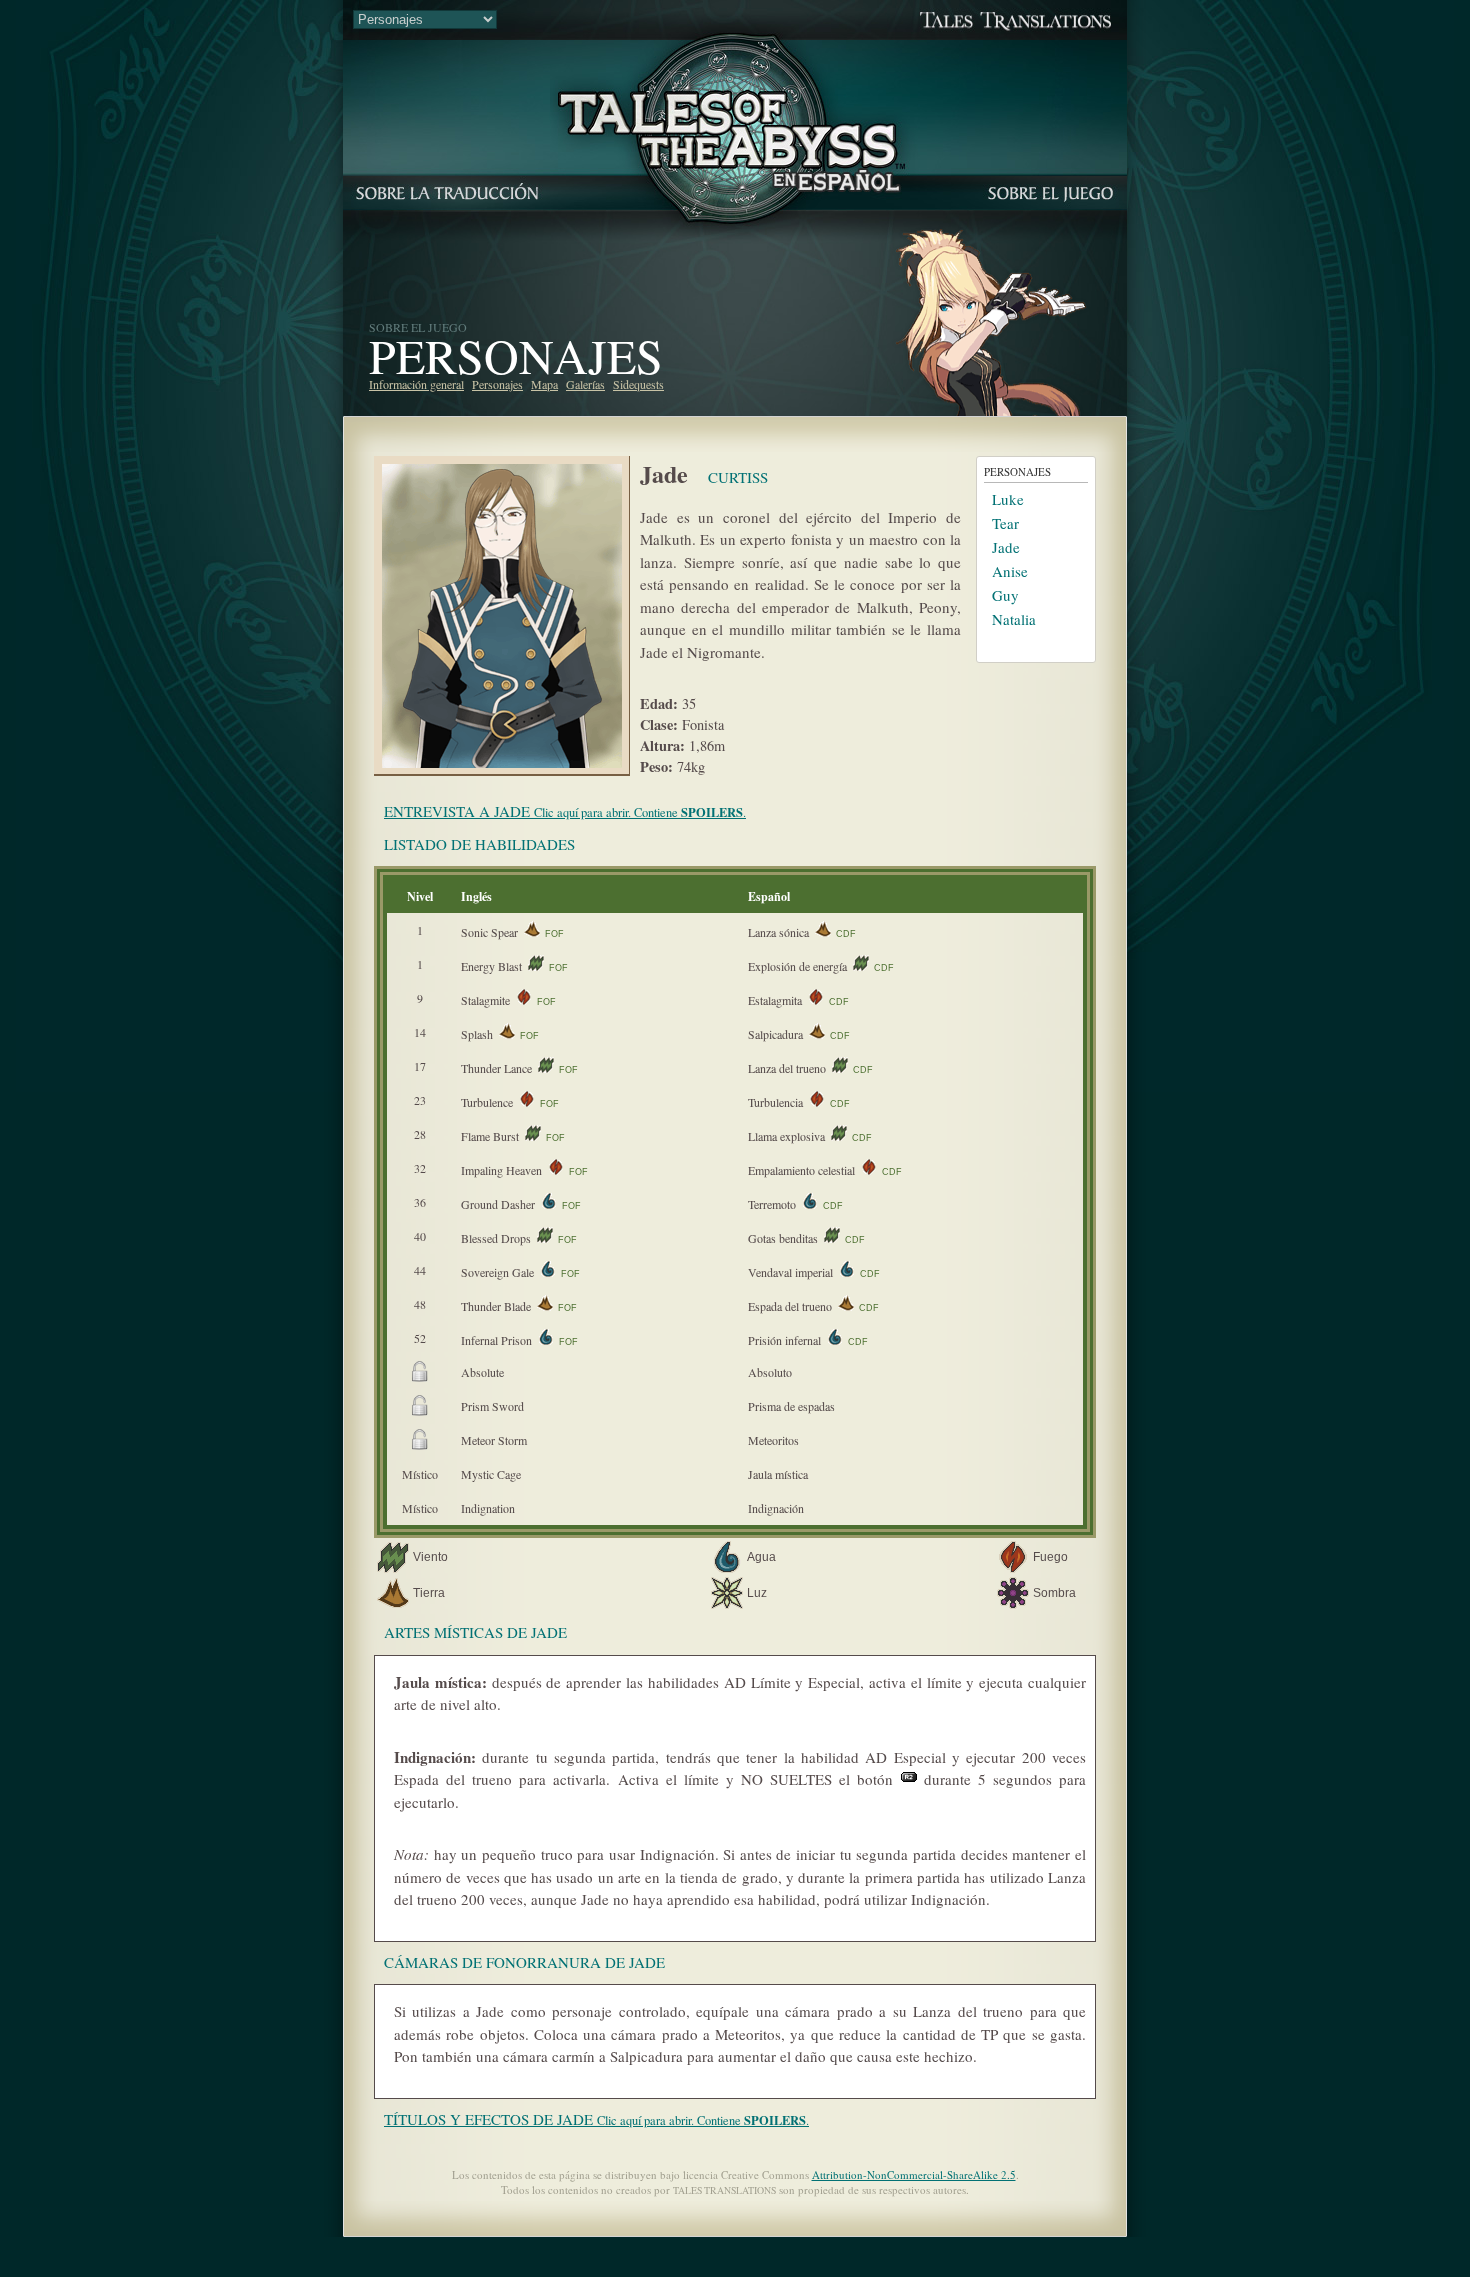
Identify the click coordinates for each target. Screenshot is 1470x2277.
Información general (416, 384)
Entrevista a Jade (565, 811)
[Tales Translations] (735, 33)
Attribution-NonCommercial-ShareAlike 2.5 (914, 2174)
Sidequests (638, 384)
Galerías (585, 384)
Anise (1010, 571)
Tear (1005, 523)
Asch (1008, 643)
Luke (1008, 499)
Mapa (544, 384)
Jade (1006, 547)
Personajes (497, 384)
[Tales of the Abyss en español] (735, 204)
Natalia (1014, 619)
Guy (1005, 595)
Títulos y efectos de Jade (596, 2119)
